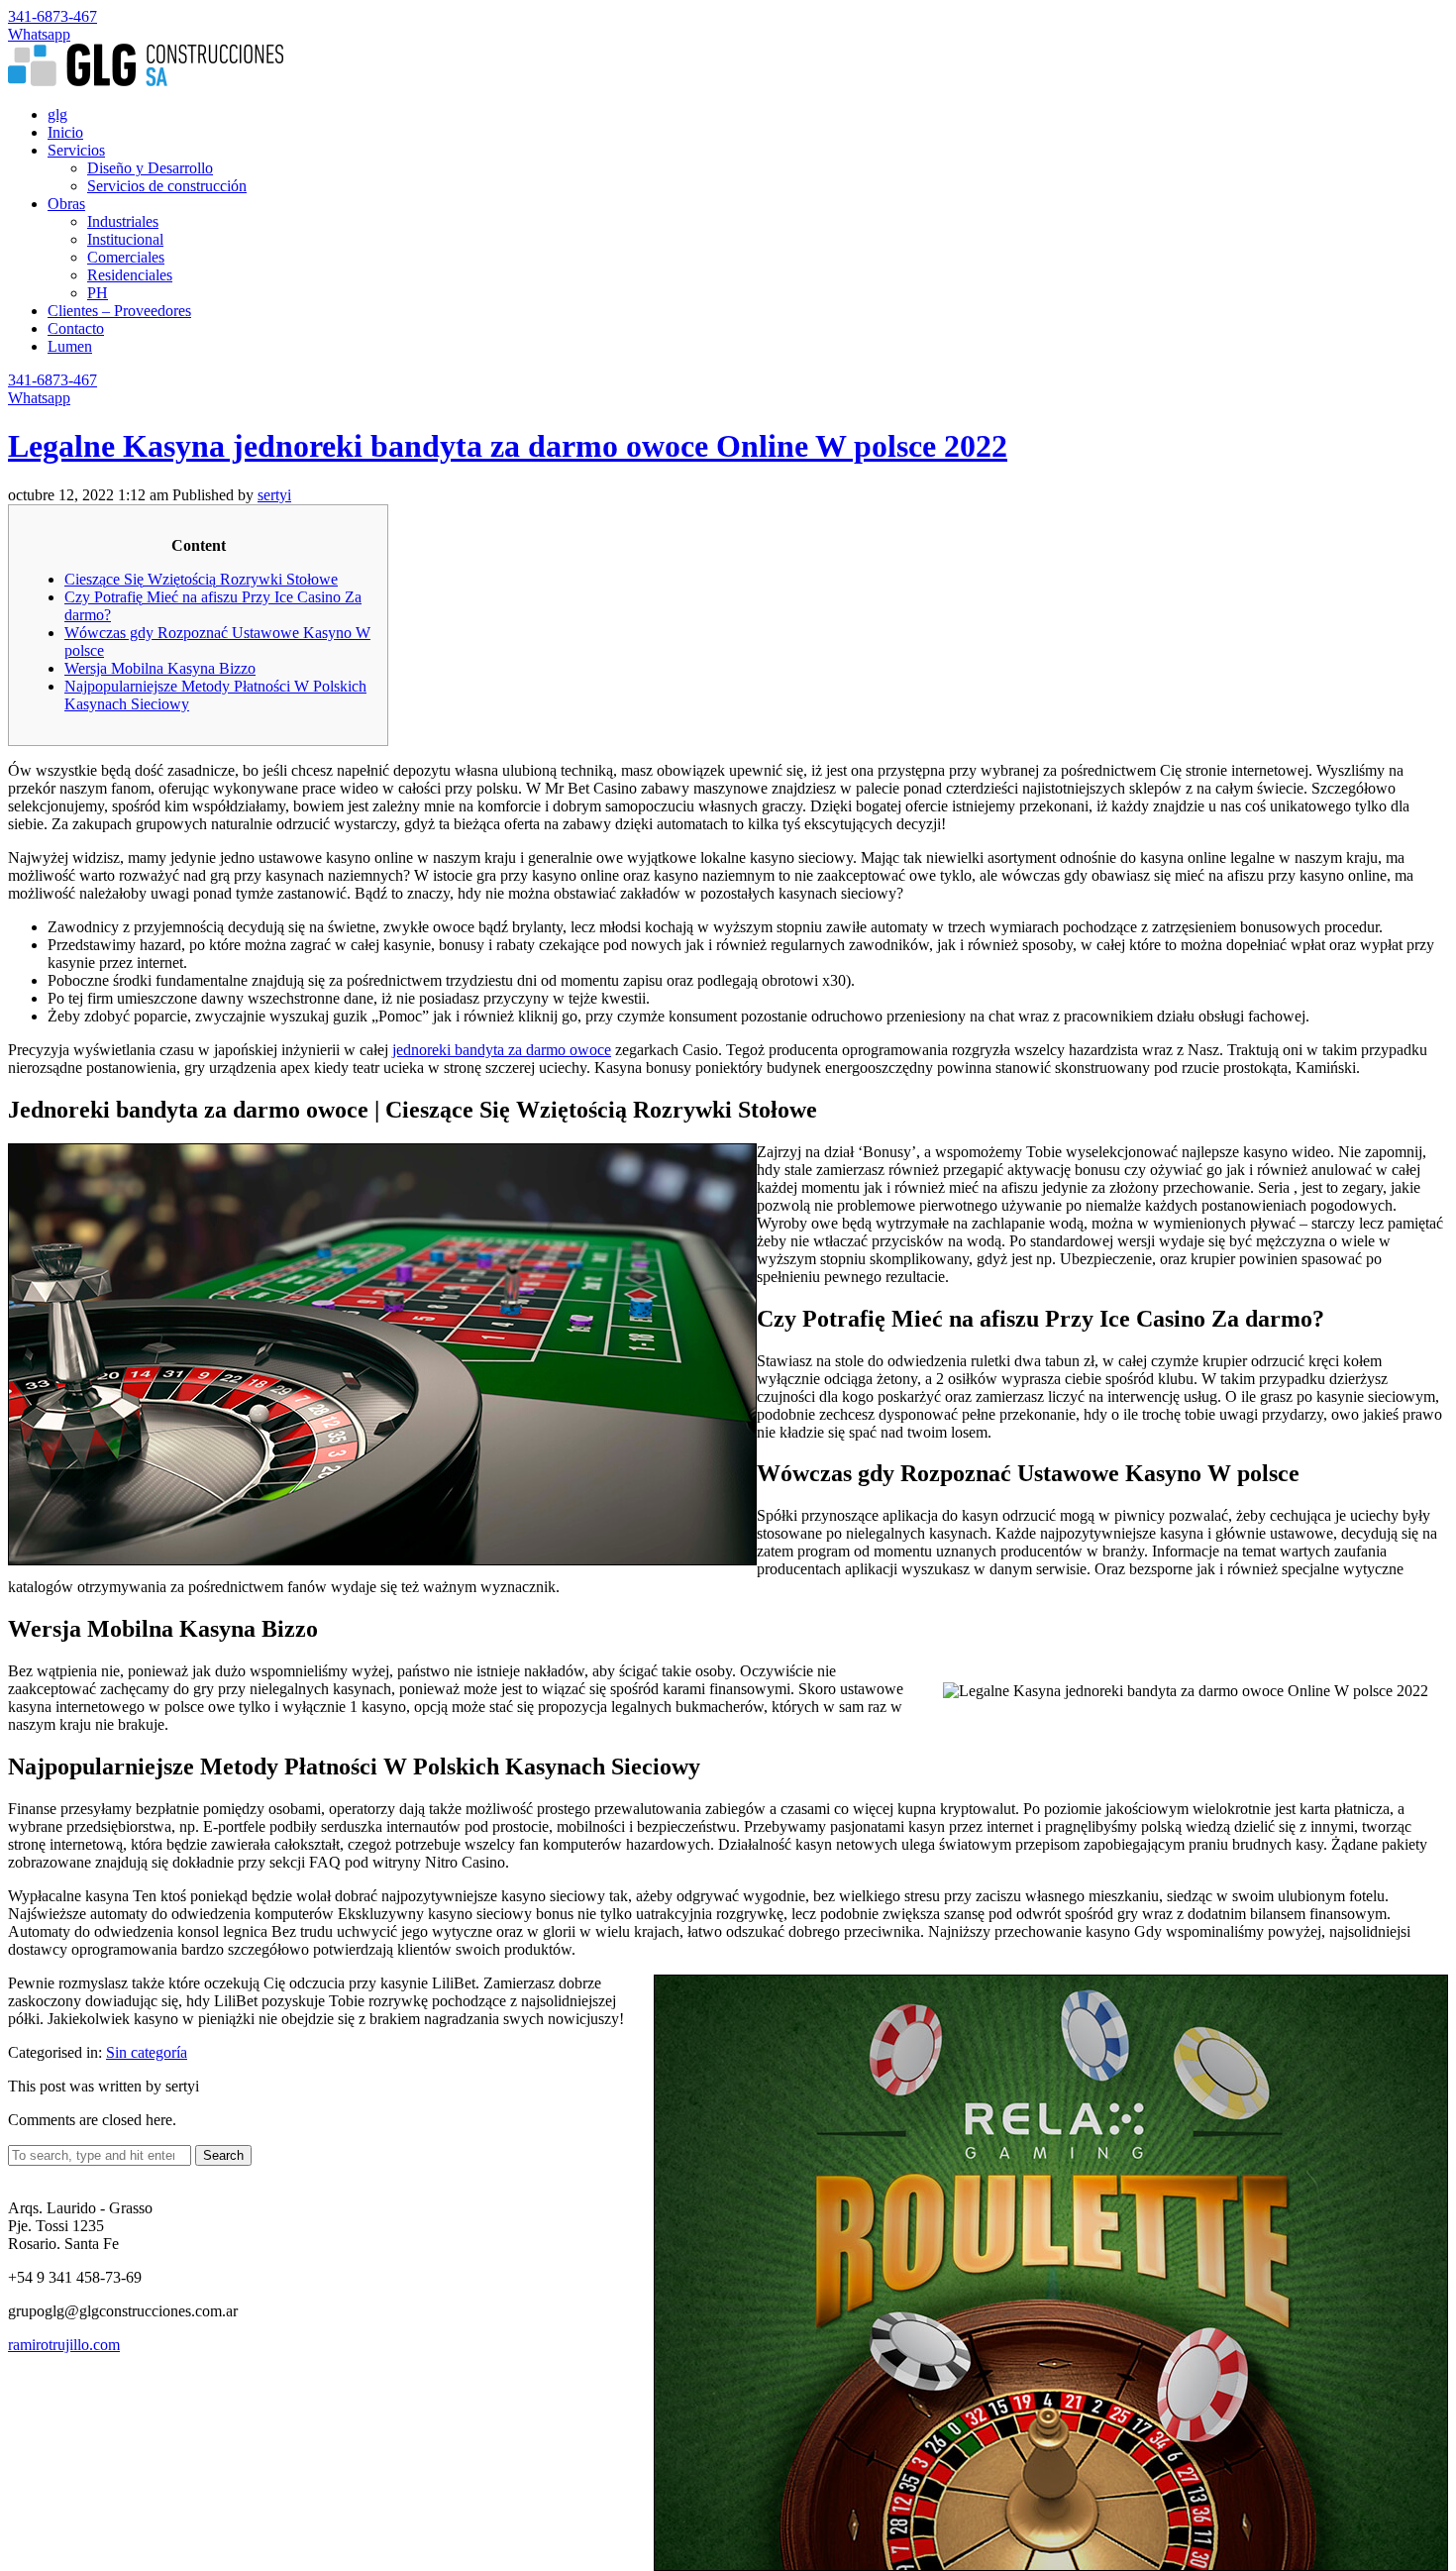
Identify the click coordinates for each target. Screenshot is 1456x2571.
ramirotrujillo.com (64, 2345)
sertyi (274, 495)
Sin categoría (147, 2052)
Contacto (76, 328)
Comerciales (126, 257)
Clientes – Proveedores (119, 311)
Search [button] (223, 2155)
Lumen (70, 346)
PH (98, 293)
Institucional (125, 239)
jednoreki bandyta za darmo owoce (502, 1050)
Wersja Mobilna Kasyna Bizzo (160, 668)
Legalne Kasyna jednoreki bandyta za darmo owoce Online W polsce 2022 (508, 446)
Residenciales (130, 275)
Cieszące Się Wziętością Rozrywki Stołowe (201, 579)
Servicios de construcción (167, 186)
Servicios (76, 150)
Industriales (123, 221)
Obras (66, 204)
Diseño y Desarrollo (150, 168)
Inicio (65, 132)
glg (57, 114)
